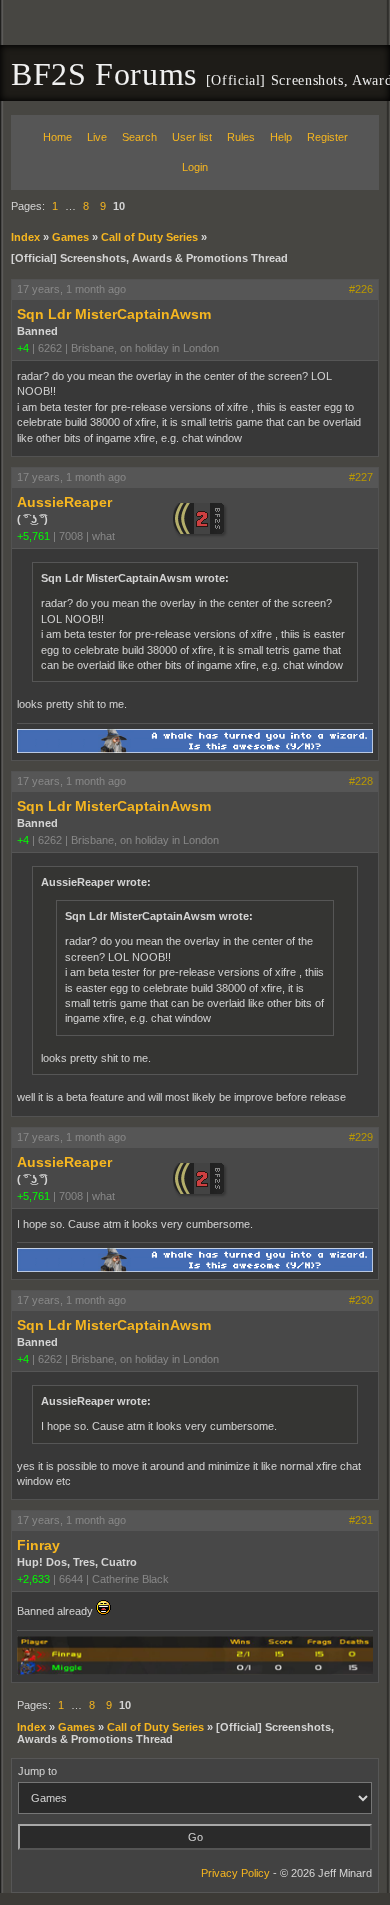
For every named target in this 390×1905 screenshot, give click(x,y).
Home (57, 137)
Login (195, 167)
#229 (361, 1137)
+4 (23, 348)
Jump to (37, 1771)
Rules (241, 137)
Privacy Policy (235, 1873)
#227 (361, 477)
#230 (361, 1300)
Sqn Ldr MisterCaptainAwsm (114, 314)
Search (139, 137)
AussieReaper (64, 502)
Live (97, 137)
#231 (361, 1520)
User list (192, 137)
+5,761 (33, 536)
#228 (361, 781)
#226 (361, 289)
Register (327, 137)
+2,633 (33, 1579)
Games (70, 237)
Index (25, 237)
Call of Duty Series (149, 237)
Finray (38, 1545)
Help (281, 137)
